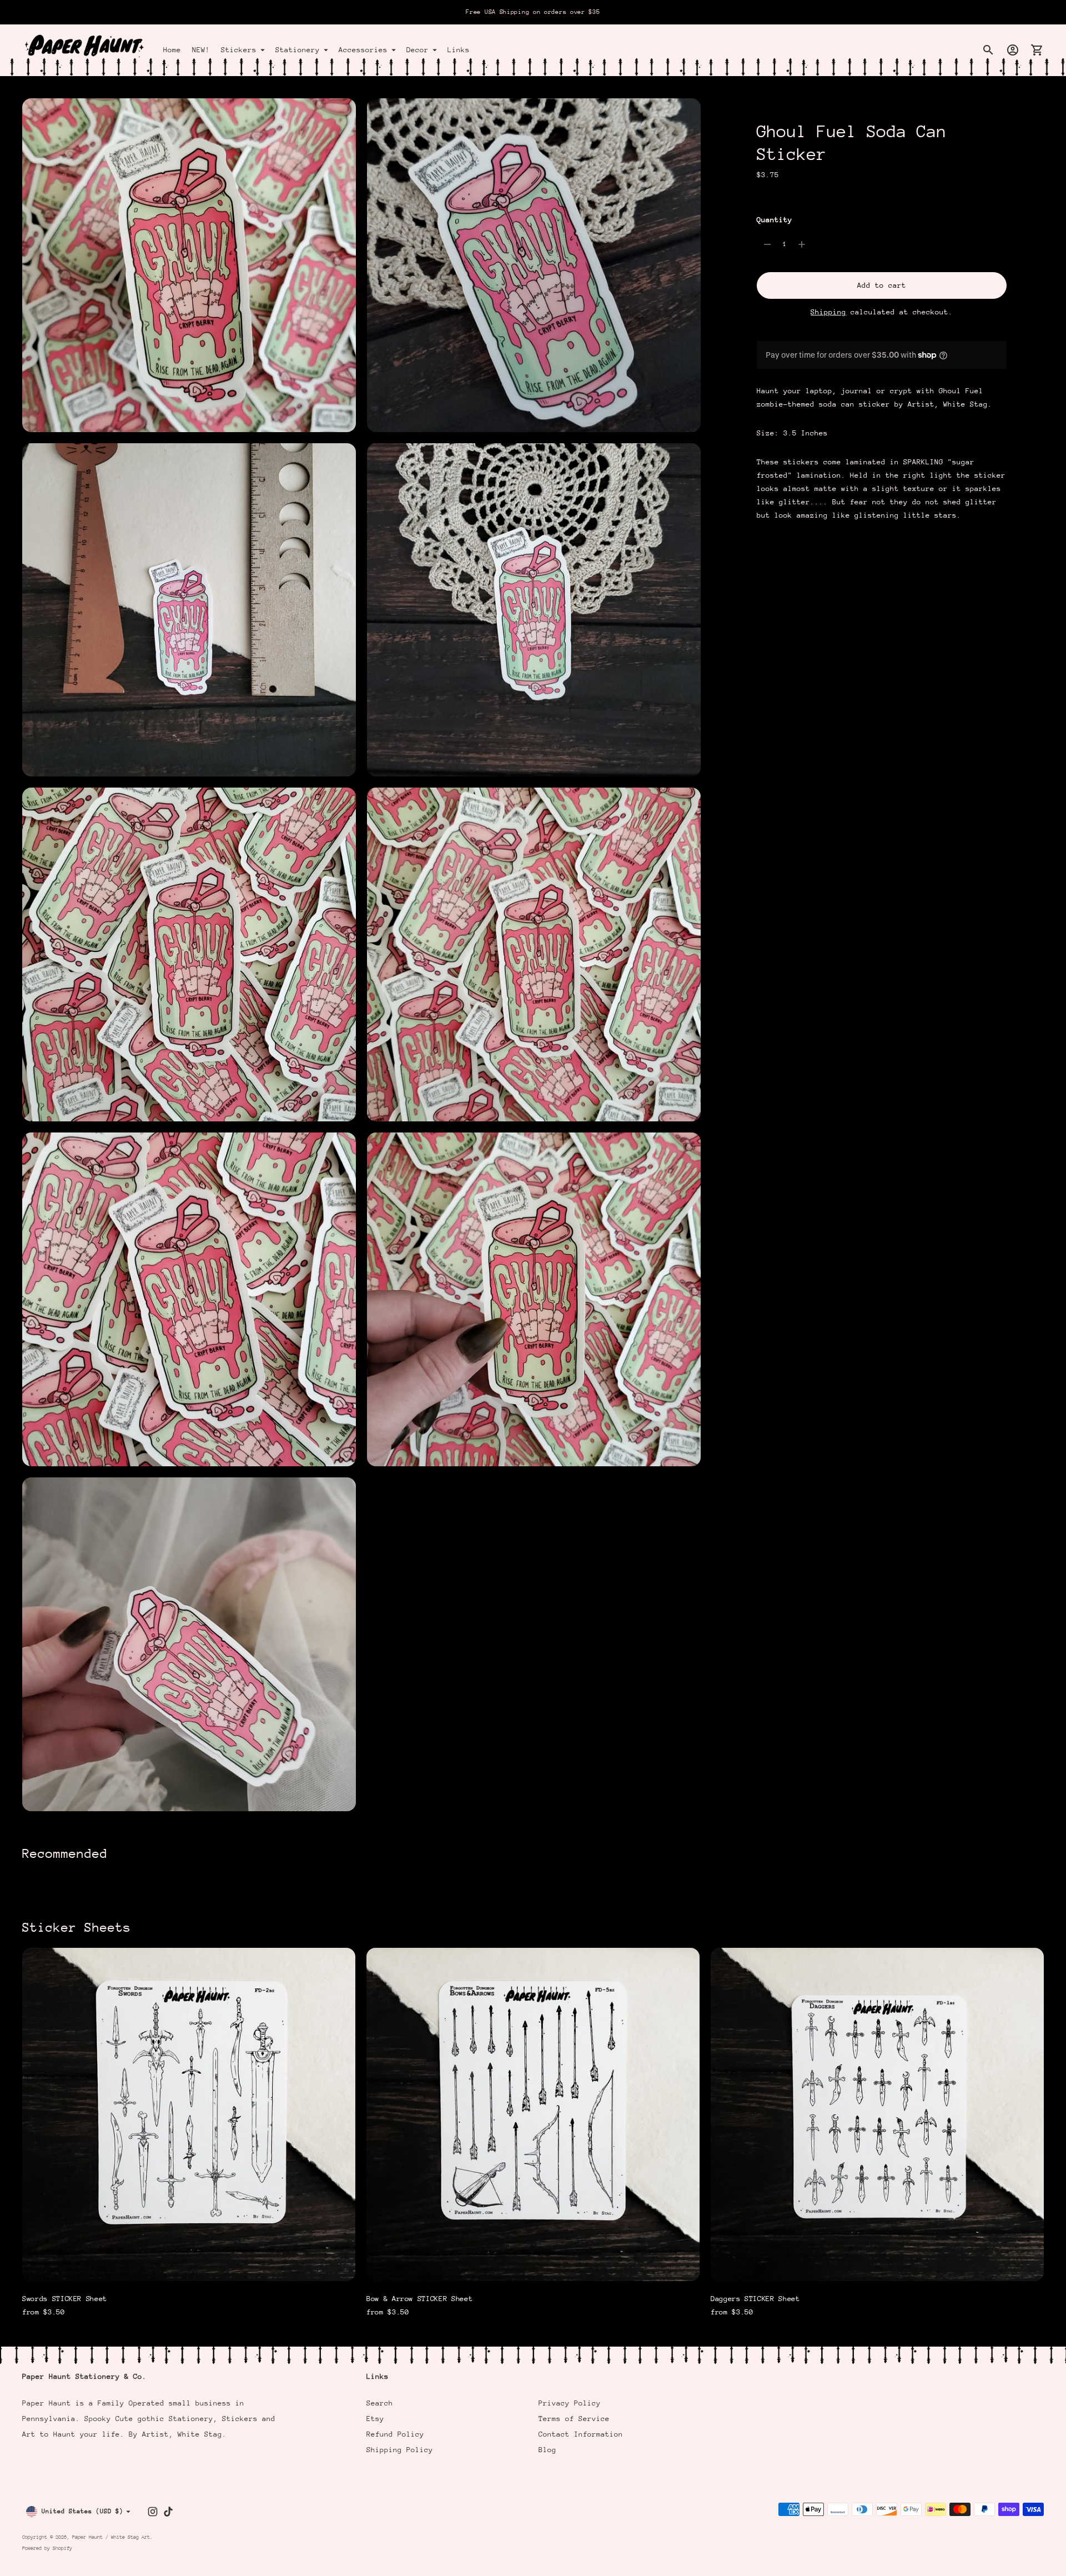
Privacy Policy (570, 2403)
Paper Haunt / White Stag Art (111, 2537)
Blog (547, 2450)
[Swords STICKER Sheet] (189, 2114)
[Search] (988, 50)
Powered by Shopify (47, 2548)
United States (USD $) (82, 2511)
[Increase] (802, 244)
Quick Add (189, 2265)
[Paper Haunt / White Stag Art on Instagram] (153, 2512)
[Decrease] (767, 244)
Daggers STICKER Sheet (755, 2299)
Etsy (375, 2419)
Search (380, 2403)
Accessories (363, 50)
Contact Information (581, 2434)
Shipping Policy (400, 2450)
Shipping (828, 312)
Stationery (298, 50)
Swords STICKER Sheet (65, 2299)
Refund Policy (395, 2434)
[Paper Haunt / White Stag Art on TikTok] (168, 2512)
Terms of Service (574, 2419)
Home (172, 50)
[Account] (1013, 50)
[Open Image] (189, 265)
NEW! (201, 50)
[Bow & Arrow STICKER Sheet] (533, 2114)
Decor (418, 50)
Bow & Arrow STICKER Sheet (419, 2299)
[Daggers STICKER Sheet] (877, 2114)
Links (459, 50)
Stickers (239, 50)
